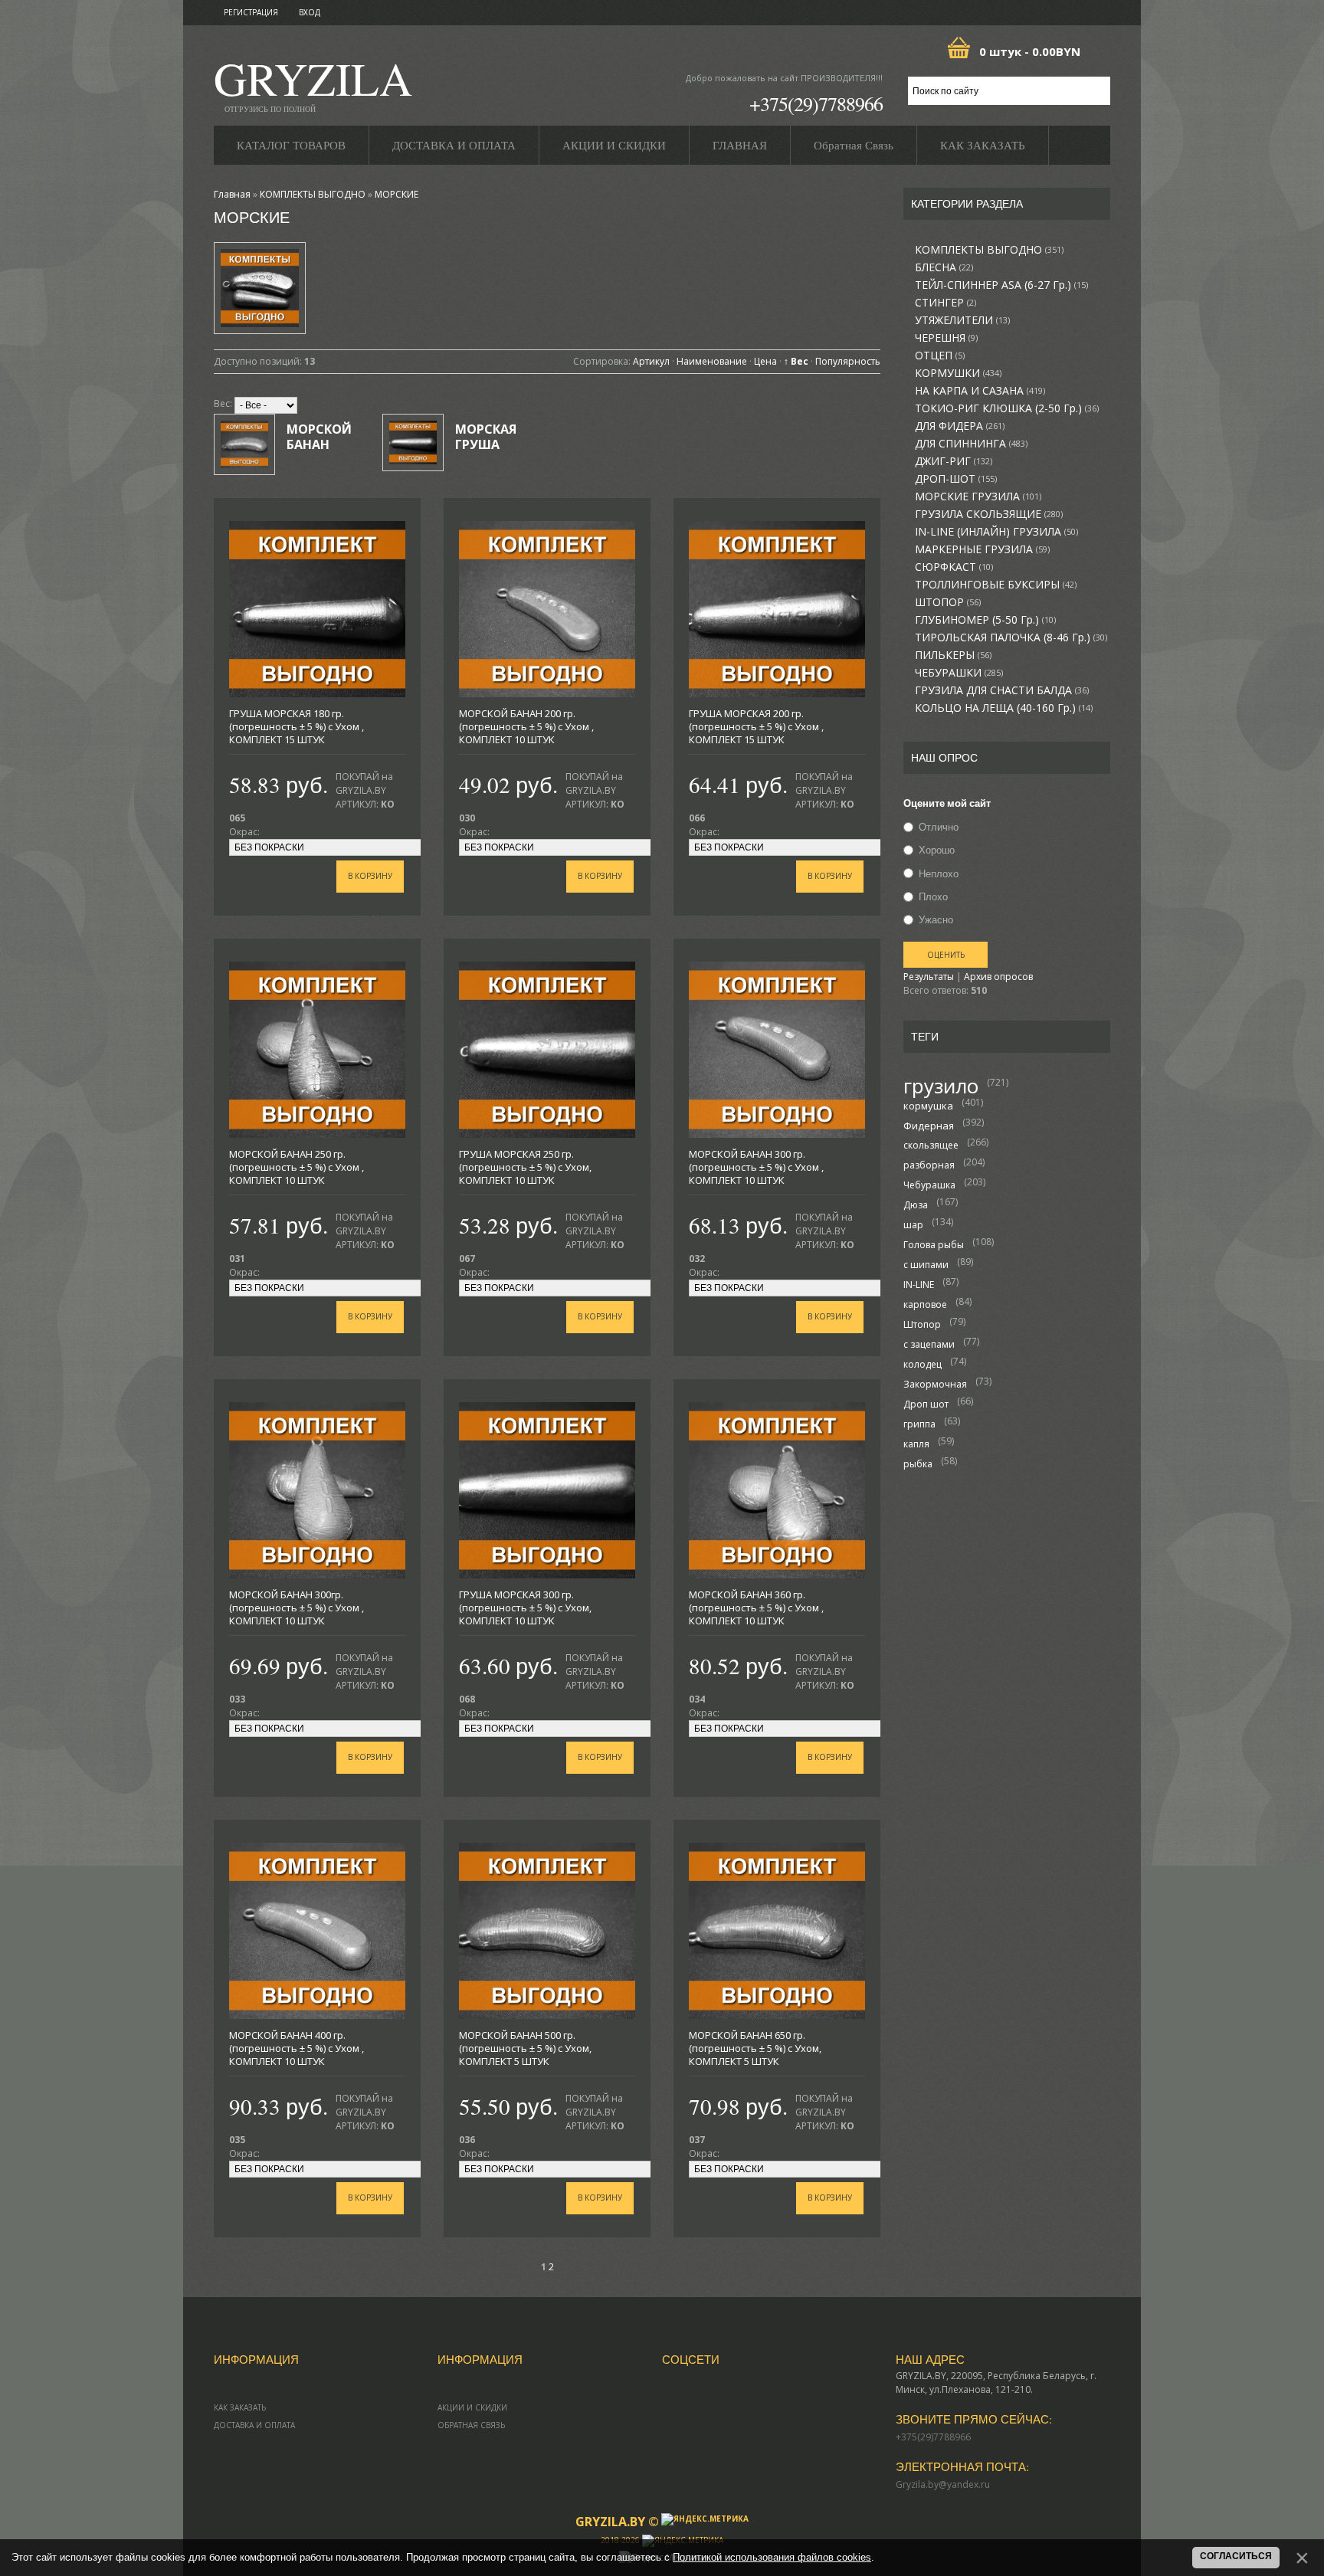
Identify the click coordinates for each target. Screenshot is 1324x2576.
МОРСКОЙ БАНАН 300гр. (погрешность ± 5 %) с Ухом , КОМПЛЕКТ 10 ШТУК (297, 1608)
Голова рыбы (934, 1245)
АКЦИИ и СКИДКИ (472, 2407)
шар (913, 1225)
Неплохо (939, 873)
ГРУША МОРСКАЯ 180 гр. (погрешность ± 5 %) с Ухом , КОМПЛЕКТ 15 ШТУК (297, 726)
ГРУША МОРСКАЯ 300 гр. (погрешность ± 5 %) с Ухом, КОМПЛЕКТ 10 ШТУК (525, 1608)
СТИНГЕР (945, 303)
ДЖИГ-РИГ (954, 461)
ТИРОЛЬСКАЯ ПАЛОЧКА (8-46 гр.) (1011, 637)
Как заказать (240, 2407)
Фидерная (929, 1126)
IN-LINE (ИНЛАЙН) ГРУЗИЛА (996, 532)
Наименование (712, 361)
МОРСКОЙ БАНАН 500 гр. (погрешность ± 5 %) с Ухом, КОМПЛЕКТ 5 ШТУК (525, 2048)
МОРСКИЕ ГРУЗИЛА (978, 497)
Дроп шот (926, 1404)
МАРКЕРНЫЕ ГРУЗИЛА (982, 549)
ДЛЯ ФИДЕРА (960, 426)
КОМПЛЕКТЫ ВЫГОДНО (989, 250)
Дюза (916, 1205)
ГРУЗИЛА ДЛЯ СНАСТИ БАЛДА (1002, 690)
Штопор (922, 1324)
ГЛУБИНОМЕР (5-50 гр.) (985, 620)
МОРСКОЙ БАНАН (319, 437)
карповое (925, 1304)
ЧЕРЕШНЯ (946, 338)
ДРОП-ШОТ (956, 479)
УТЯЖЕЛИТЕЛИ (962, 320)
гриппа (919, 1424)
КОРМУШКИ (958, 373)
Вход (310, 12)
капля (916, 1444)
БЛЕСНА (944, 267)
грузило (941, 1086)
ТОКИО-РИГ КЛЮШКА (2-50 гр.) (1007, 408)
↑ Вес (796, 361)
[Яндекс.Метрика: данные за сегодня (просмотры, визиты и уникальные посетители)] (705, 2519)
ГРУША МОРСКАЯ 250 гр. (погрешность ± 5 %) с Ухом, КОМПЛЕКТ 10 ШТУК (525, 1167)
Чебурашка (929, 1185)
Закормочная (935, 1384)
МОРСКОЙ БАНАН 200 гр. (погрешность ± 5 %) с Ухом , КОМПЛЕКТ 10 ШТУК (526, 726)
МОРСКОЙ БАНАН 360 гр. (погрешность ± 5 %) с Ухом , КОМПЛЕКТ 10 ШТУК (756, 1608)
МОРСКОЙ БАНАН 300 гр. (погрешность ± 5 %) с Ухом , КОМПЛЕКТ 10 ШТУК (756, 1167)
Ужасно (936, 919)
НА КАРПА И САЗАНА (980, 391)
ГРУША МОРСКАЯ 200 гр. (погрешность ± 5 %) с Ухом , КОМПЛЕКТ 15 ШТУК (756, 726)
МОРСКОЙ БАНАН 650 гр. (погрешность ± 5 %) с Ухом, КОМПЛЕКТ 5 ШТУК (755, 2048)
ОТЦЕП (940, 356)
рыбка (918, 1464)
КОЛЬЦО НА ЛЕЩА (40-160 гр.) (1004, 708)
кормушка (928, 1106)
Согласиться (1236, 2556)
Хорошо (937, 850)
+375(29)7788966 (816, 103)
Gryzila (313, 83)
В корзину (370, 876)
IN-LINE (919, 1285)
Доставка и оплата (254, 2425)
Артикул (651, 361)
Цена (765, 361)
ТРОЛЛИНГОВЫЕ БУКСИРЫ (996, 585)
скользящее (931, 1145)
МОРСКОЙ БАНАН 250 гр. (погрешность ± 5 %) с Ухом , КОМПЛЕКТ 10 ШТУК (297, 1167)
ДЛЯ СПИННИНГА (971, 444)
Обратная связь (471, 2425)
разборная (929, 1165)
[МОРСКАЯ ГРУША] (413, 442)
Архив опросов (998, 977)
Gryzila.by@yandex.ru (943, 2484)
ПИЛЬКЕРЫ (953, 655)
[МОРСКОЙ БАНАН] (244, 444)
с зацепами (929, 1344)
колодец (923, 1364)
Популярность (848, 361)
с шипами (926, 1265)
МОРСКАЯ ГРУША (486, 437)
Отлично (939, 827)
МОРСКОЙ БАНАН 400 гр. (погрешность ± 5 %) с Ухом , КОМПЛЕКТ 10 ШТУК (297, 2048)
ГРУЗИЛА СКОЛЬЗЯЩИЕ (989, 514)
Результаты (929, 977)
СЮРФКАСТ (954, 567)
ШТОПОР (948, 602)
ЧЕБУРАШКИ (959, 673)
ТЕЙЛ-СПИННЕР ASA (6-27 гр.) (1001, 285)
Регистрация (251, 12)
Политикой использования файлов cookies (772, 2557)
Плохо (933, 896)
